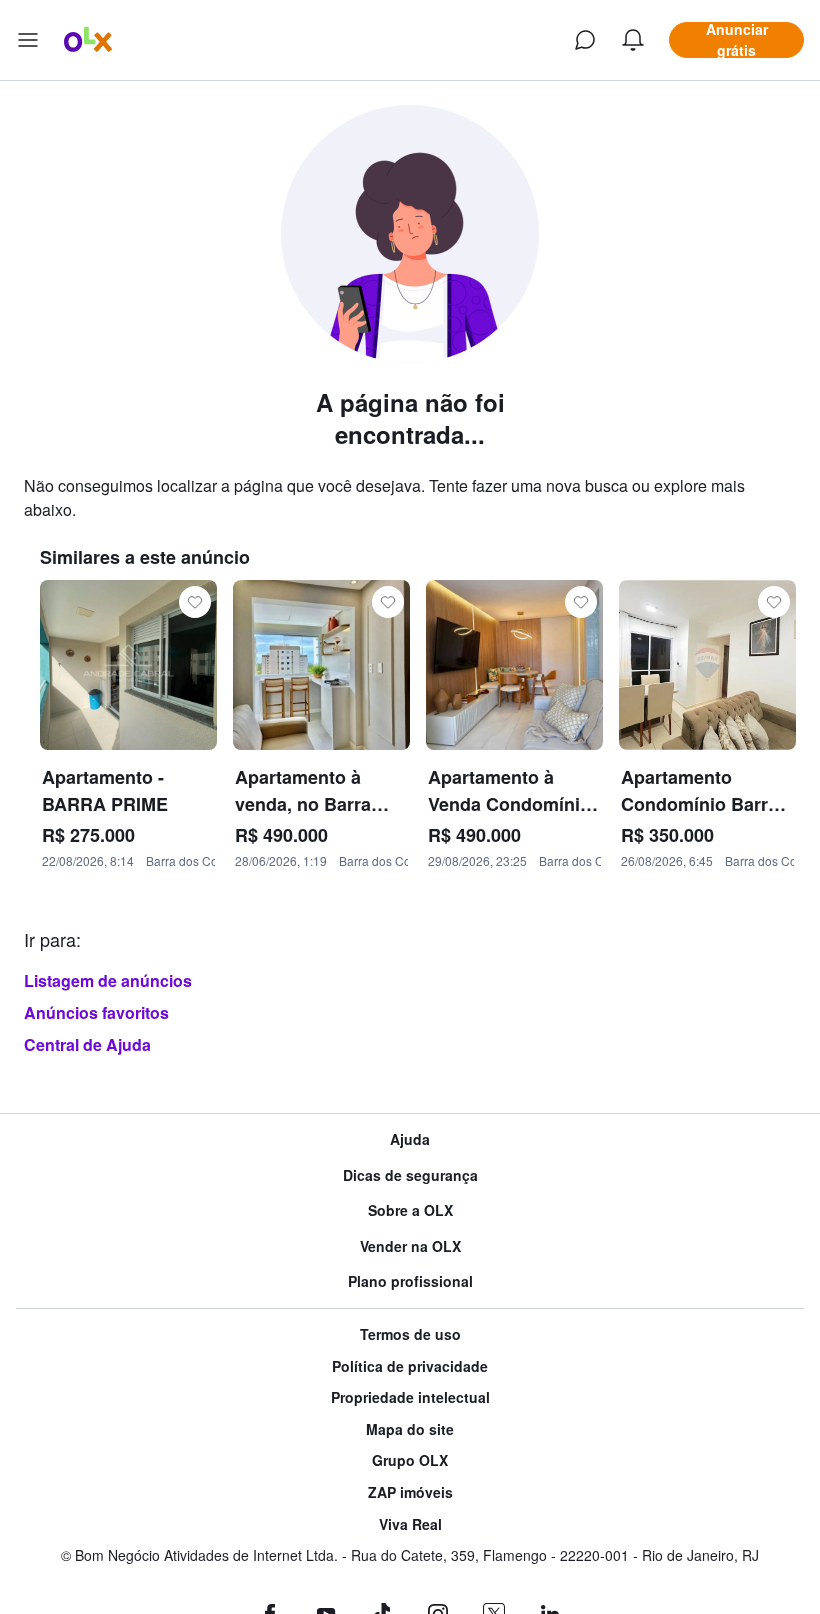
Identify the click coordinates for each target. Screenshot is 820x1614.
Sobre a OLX (410, 1210)
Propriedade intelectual (410, 1397)
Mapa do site (410, 1429)
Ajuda (410, 1139)
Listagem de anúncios (108, 980)
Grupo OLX (410, 1460)
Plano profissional (410, 1281)
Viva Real (410, 1524)
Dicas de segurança (410, 1175)
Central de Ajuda (87, 1044)
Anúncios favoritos (96, 1012)
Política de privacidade (410, 1366)
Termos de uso (410, 1334)
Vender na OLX (410, 1246)
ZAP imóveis (410, 1492)
